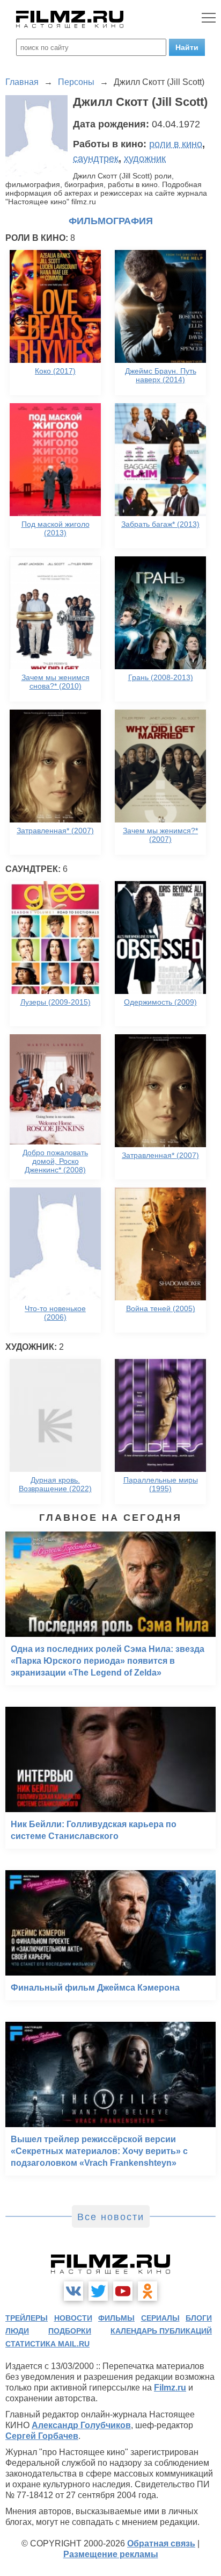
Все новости (111, 2217)
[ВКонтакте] (73, 2291)
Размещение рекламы (111, 2554)
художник (145, 159)
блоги (199, 2318)
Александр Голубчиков (81, 2425)
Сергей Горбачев (42, 2436)
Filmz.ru (170, 2388)
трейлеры (27, 2318)
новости (73, 2318)
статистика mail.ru (47, 2344)
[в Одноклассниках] (148, 2291)
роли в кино (176, 144)
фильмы (116, 2318)
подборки (70, 2331)
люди (17, 2331)
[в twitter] (98, 2291)
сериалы (160, 2318)
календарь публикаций (161, 2331)
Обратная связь (161, 2543)
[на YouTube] (123, 2291)
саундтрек (96, 159)
